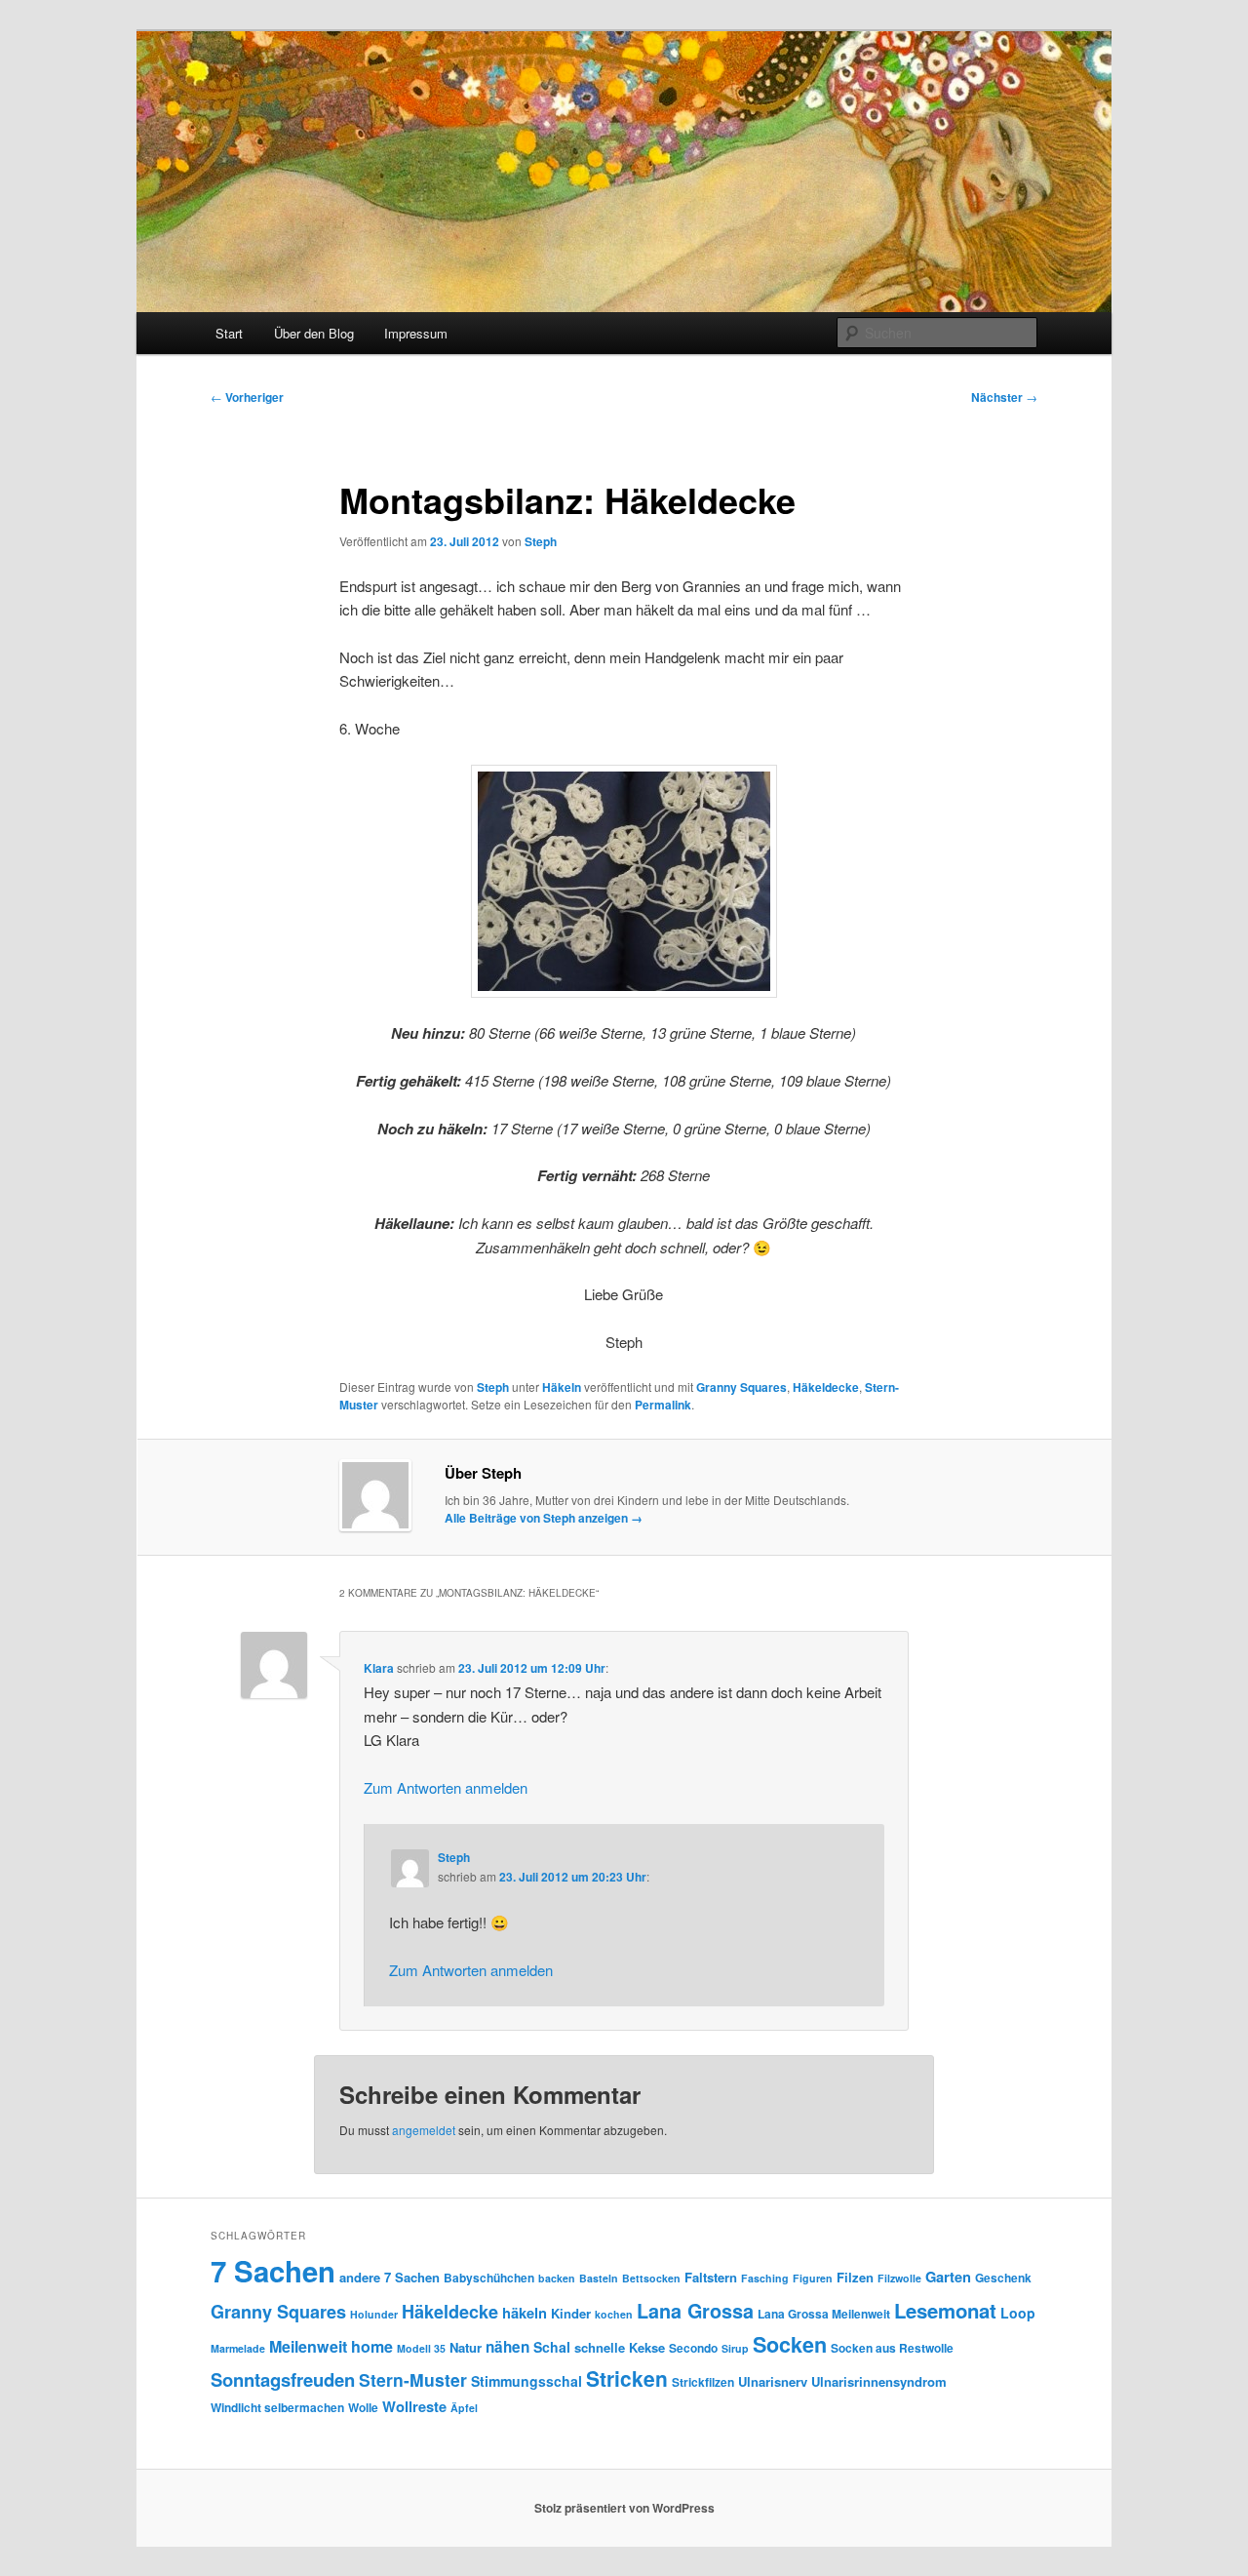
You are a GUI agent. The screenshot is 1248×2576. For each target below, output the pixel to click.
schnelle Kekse (620, 2347)
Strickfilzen (703, 2382)
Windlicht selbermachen (277, 2407)
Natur (466, 2347)
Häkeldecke (826, 1387)
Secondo (693, 2348)
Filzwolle (899, 2278)
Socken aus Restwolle (892, 2348)
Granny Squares (741, 1387)
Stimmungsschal (526, 2381)
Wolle (363, 2407)
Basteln (599, 2278)
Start (229, 333)
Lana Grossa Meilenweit (824, 2314)
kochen (614, 2314)
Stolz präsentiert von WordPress (624, 2508)
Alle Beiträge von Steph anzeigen (544, 1518)
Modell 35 (421, 2348)
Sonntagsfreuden (283, 2379)
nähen (507, 2347)
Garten (948, 2277)
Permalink (663, 1405)
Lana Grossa (695, 2311)
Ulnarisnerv (773, 2381)
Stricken (627, 2378)
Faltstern (711, 2277)
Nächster (1004, 397)
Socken (790, 2344)
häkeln (525, 2313)
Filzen (855, 2277)
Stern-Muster (413, 2379)
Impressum (416, 333)
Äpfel (464, 2408)
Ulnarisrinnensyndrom (879, 2381)
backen (557, 2278)
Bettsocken (651, 2278)
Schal (552, 2347)
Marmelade (238, 2348)
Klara (379, 1668)
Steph (541, 541)
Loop (1018, 2313)
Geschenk (1003, 2278)
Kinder (571, 2313)
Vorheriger (247, 397)
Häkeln (562, 1387)
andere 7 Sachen (390, 2277)
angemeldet (424, 2130)
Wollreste (414, 2406)
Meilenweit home (331, 2346)
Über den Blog (314, 333)
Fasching (765, 2278)
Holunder (374, 2314)
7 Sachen (273, 2271)
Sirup (735, 2348)
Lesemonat (945, 2310)
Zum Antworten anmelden (446, 1787)
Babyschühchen (489, 2278)
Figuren (813, 2278)
